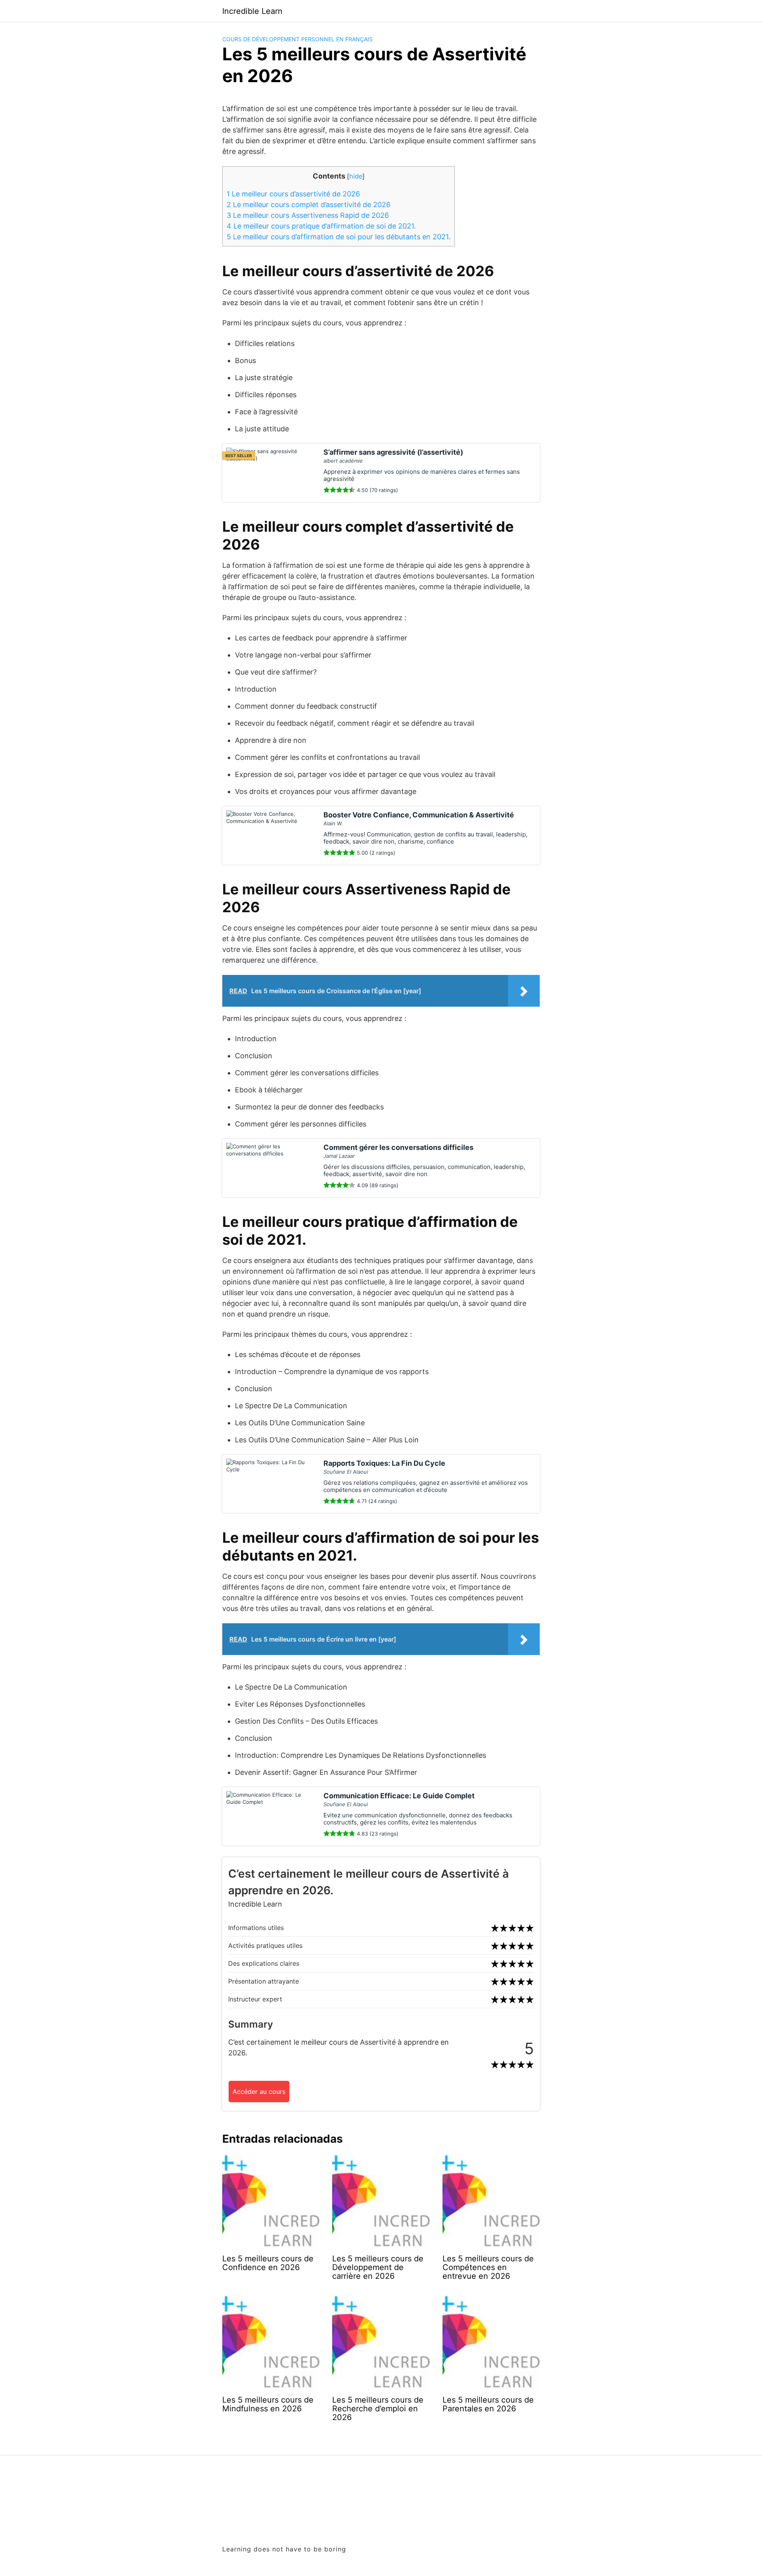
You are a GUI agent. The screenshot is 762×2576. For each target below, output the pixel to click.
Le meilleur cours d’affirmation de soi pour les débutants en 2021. (339, 237)
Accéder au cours (259, 2092)
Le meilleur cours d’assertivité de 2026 (293, 194)
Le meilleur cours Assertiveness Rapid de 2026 (308, 215)
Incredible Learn (252, 11)
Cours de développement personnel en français (297, 39)
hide (356, 176)
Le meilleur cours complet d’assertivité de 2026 (309, 205)
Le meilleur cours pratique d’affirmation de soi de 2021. (321, 226)
